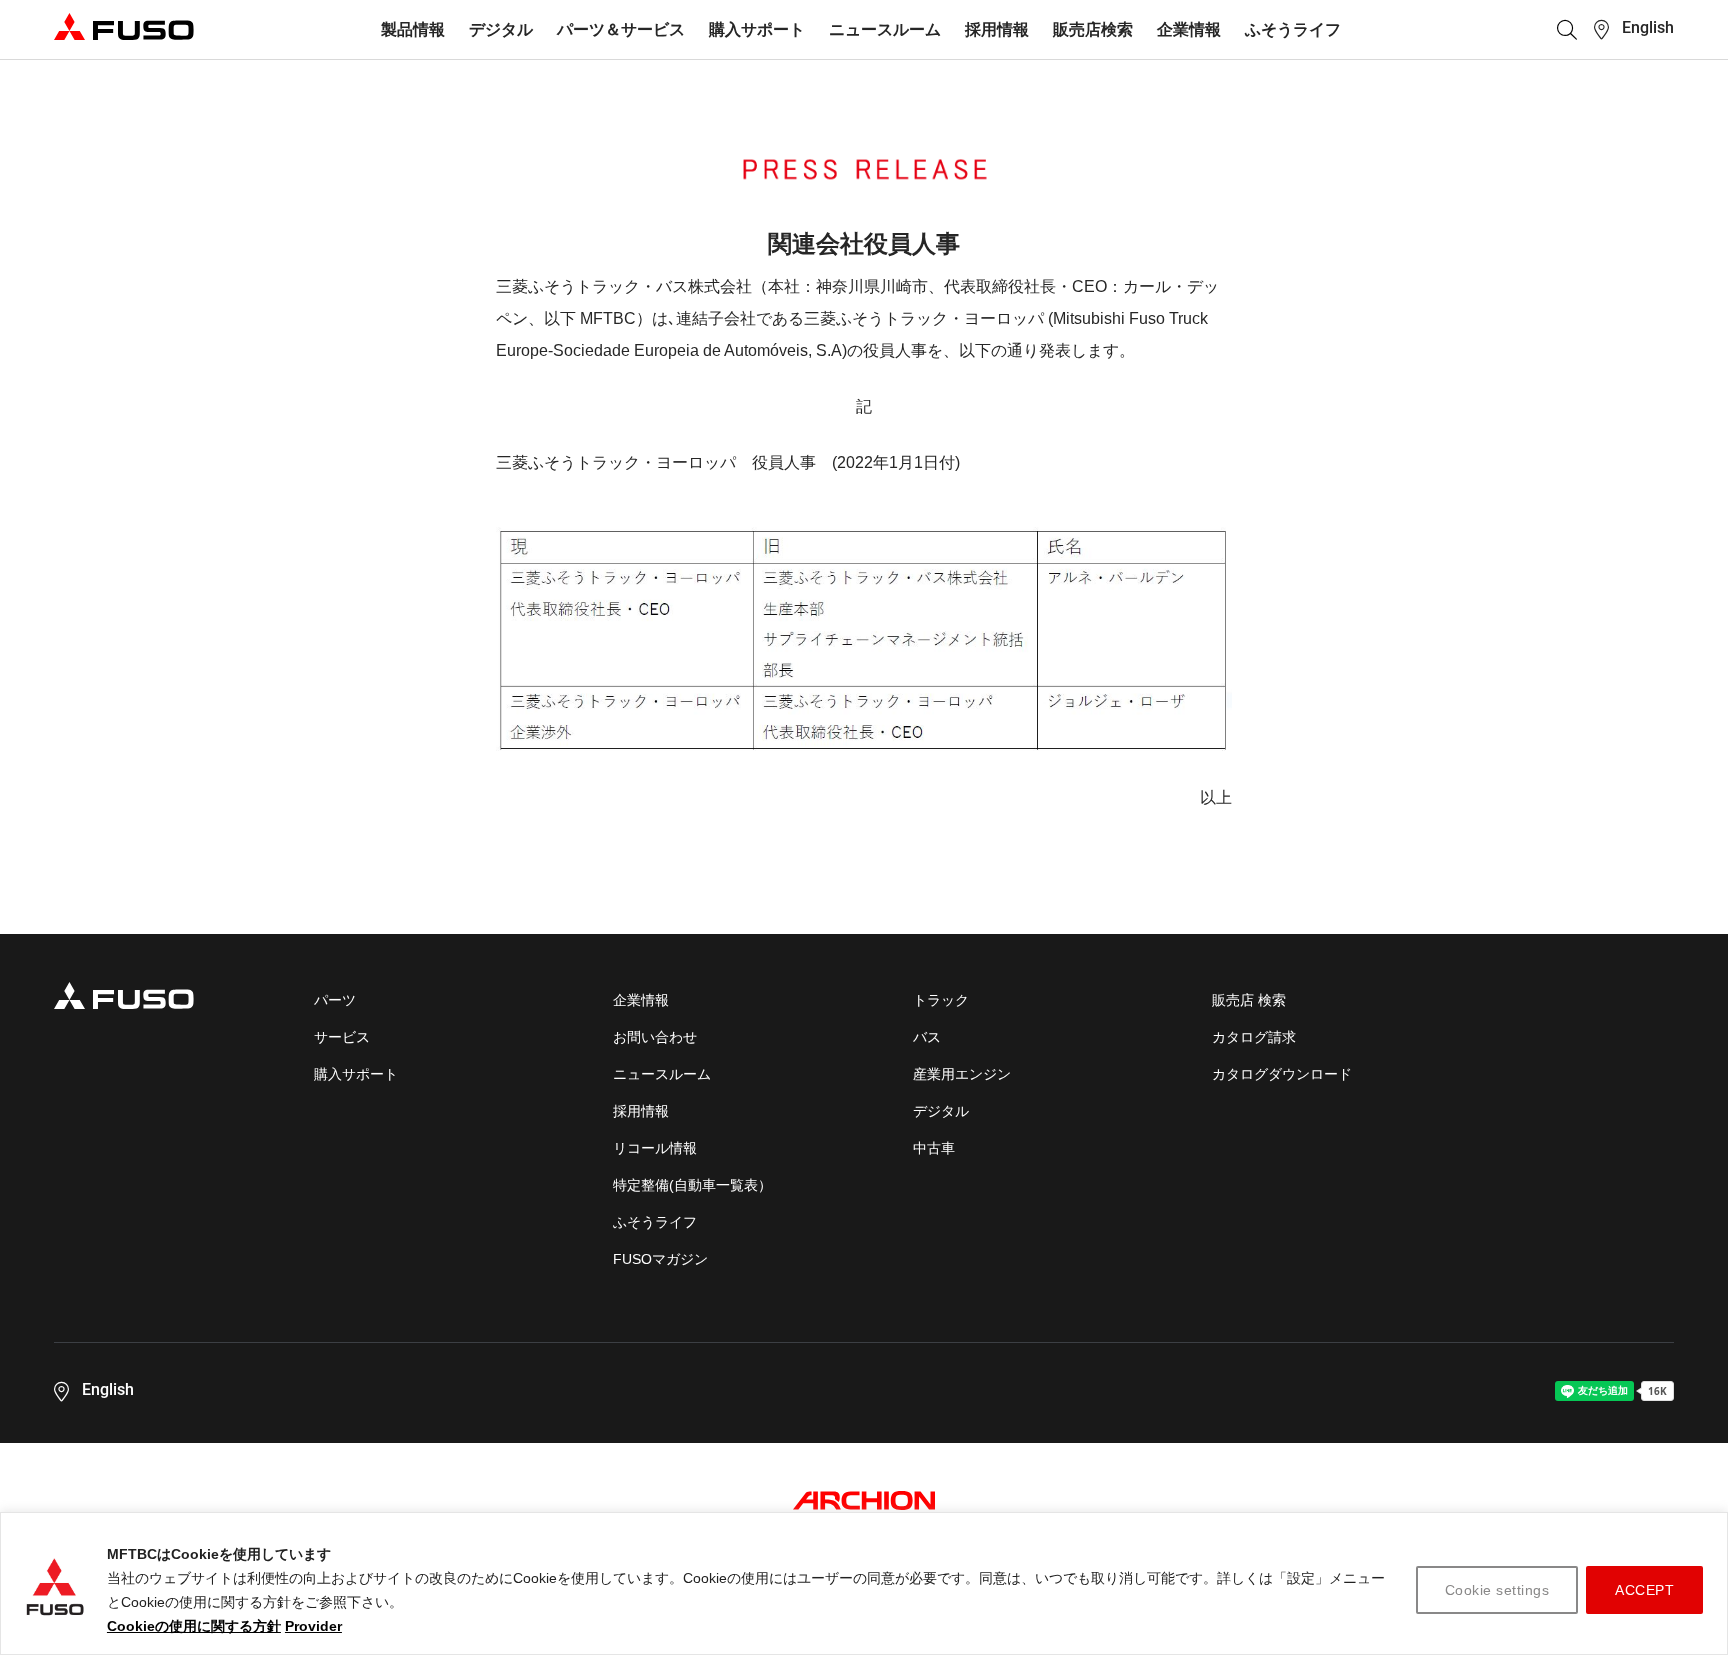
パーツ (335, 1000)
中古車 (934, 1148)
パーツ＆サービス (621, 29)
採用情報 (997, 29)
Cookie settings (1497, 1590)
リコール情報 (655, 1148)
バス (927, 1037)
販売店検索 (1093, 29)
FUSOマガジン (660, 1259)
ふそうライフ (1293, 29)
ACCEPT (1644, 1590)
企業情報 (1189, 29)
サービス (342, 1037)
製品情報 (413, 29)
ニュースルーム (885, 29)
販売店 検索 (1249, 1000)
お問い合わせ (655, 1037)
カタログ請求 (1254, 1037)
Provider (313, 1626)
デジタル (501, 29)
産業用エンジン (962, 1074)
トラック (941, 1000)
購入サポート (757, 29)
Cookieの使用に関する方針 (194, 1626)
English (1648, 27)
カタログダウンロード (1282, 1074)
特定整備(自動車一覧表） (692, 1185)
